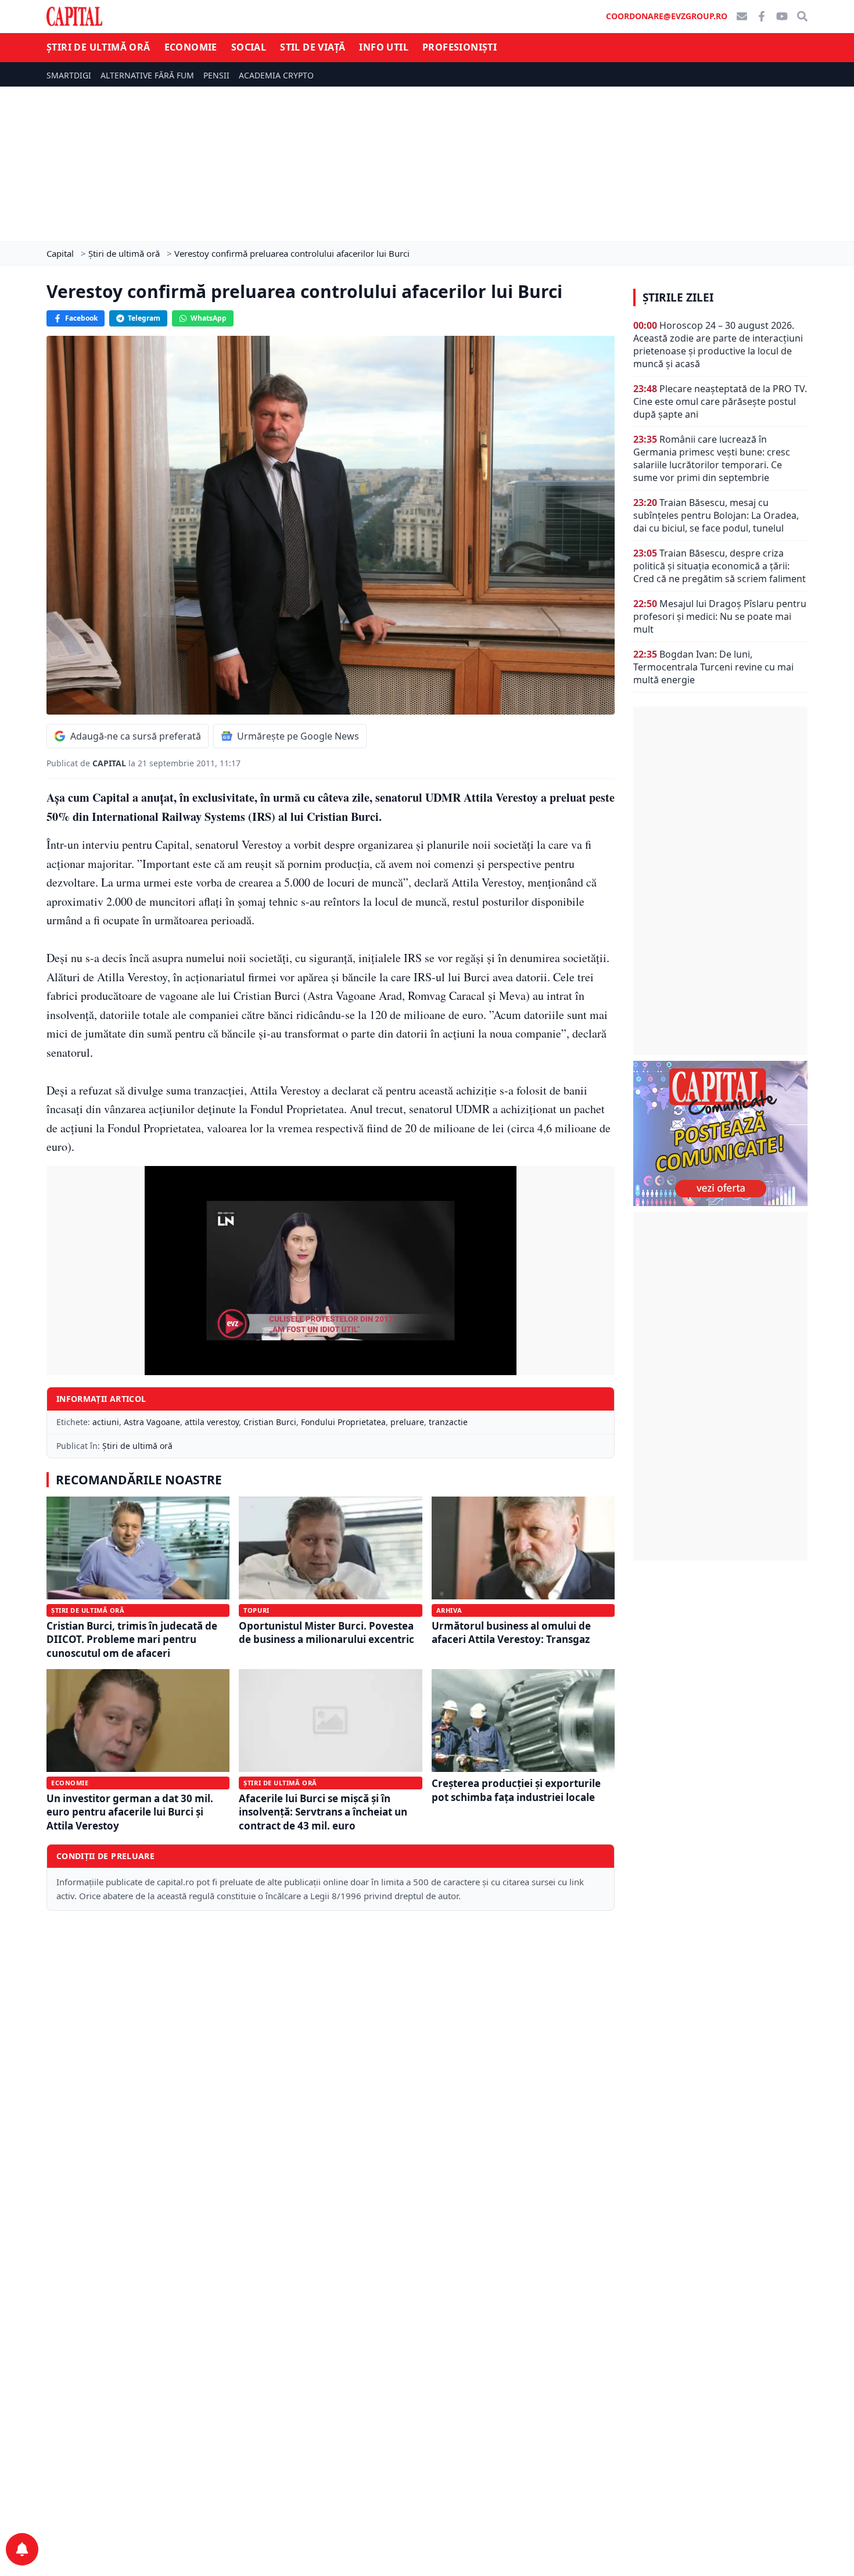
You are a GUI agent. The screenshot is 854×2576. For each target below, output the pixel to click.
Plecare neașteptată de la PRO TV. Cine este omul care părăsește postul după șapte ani (720, 401)
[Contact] (742, 16)
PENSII (216, 75)
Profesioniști (460, 47)
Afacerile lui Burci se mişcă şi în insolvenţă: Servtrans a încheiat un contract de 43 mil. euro (323, 1812)
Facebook (81, 318)
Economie (191, 47)
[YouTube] (782, 16)
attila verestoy (212, 1422)
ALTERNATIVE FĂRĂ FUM (147, 75)
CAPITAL (110, 763)
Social (249, 47)
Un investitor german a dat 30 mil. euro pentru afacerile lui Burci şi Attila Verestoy (130, 1812)
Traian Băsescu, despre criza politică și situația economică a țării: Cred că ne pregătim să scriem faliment (720, 566)
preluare (407, 1422)
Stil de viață (313, 47)
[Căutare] (802, 16)
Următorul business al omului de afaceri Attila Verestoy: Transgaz (511, 1633)
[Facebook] (762, 16)
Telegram (144, 318)
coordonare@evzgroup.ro (667, 16)
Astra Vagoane (152, 1422)
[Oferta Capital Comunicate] (720, 1133)
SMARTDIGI (69, 75)
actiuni (106, 1422)
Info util (384, 47)
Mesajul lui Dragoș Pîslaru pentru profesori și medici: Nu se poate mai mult (720, 616)
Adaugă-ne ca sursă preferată (136, 736)
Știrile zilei (678, 297)
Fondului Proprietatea (343, 1422)
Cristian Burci (270, 1422)
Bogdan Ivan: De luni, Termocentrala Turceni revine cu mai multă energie (713, 667)
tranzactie (448, 1422)
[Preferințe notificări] (22, 2549)
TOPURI (256, 1610)
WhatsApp (209, 318)
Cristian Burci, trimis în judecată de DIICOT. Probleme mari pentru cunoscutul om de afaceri (132, 1639)
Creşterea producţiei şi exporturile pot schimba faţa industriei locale (516, 1790)
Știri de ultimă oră (98, 47)
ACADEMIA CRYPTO (276, 75)
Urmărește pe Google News (298, 736)
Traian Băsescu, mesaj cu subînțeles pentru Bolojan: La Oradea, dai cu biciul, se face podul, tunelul (716, 515)
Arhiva (449, 1610)
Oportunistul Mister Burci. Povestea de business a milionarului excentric (326, 1633)
